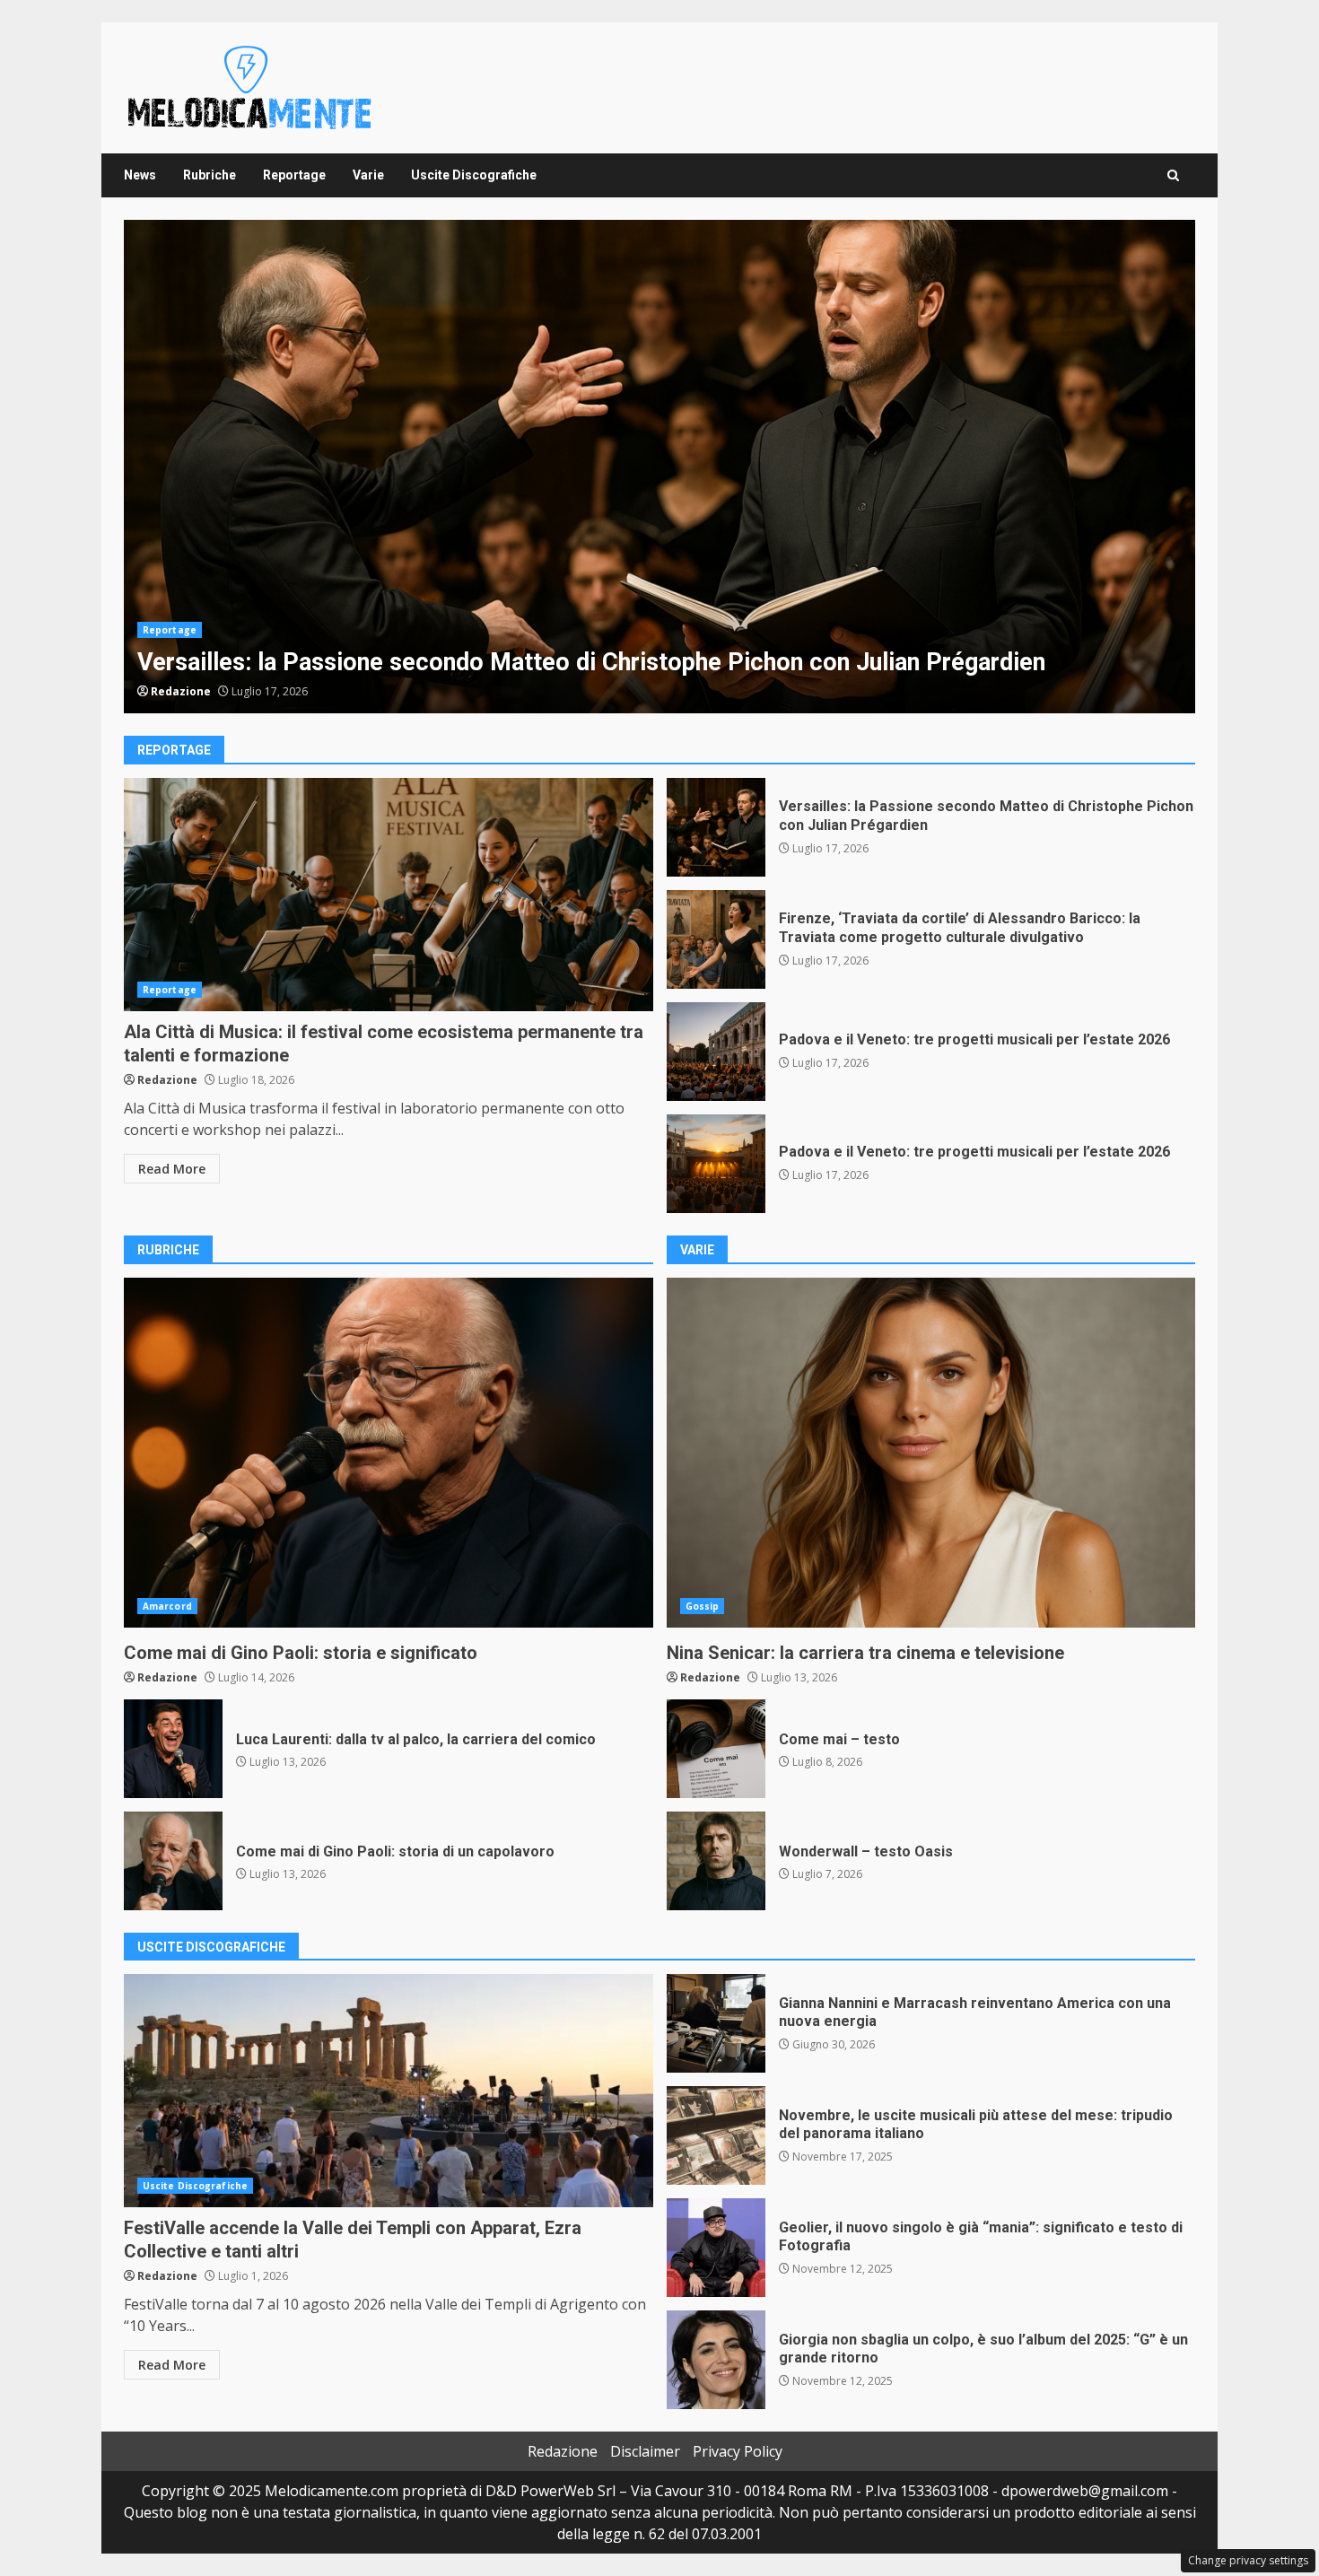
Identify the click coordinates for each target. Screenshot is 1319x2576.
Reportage (294, 175)
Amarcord (167, 1606)
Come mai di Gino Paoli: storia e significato (389, 1453)
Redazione (181, 691)
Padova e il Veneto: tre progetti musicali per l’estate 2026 (716, 1052)
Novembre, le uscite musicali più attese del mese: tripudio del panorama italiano (716, 2135)
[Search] (1173, 175)
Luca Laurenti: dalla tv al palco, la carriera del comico (173, 1749)
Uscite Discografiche (474, 175)
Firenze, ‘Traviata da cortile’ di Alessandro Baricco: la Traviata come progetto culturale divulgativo (716, 939)
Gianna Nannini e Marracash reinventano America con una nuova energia (716, 2023)
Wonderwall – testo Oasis (716, 1861)
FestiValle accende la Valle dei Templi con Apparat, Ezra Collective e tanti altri (389, 2091)
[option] (659, 467)
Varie (368, 175)
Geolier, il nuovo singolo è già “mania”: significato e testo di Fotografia (716, 2248)
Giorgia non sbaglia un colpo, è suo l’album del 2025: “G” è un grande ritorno (716, 2360)
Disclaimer (645, 2451)
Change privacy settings (1248, 2560)
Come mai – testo (716, 1749)
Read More (172, 1169)
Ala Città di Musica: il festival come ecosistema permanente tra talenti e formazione (389, 895)
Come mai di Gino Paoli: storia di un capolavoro (173, 1861)
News (140, 175)
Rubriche (210, 175)
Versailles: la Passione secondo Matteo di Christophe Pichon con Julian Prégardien (659, 467)
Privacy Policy (738, 2451)
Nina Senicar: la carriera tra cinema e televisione (931, 1453)
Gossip (703, 1606)
